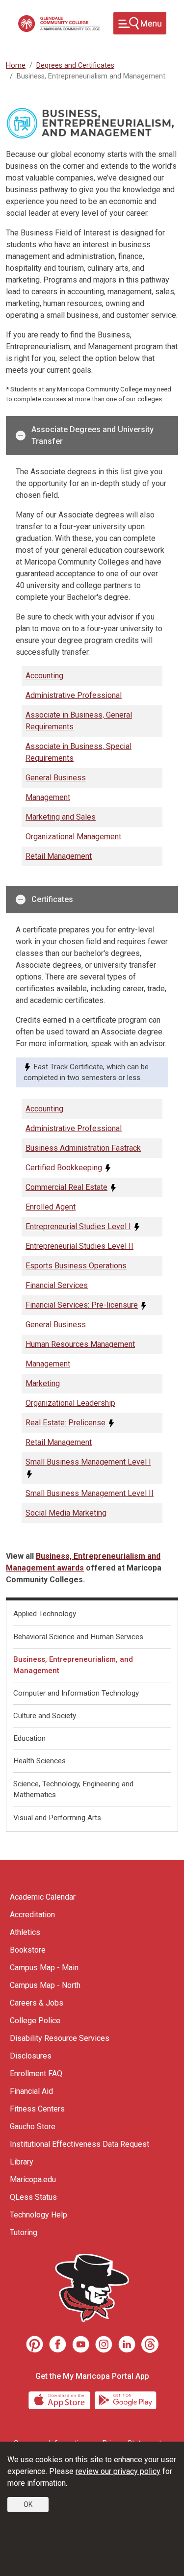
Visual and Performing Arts (57, 1818)
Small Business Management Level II (90, 1493)
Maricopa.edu (33, 2179)
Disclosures (31, 2056)
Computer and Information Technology (76, 1693)
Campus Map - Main (44, 1968)
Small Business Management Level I (88, 1462)
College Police (35, 2021)
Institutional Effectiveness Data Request (79, 2144)
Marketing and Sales (61, 817)
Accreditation (32, 1915)
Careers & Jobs (37, 2003)
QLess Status (33, 2197)
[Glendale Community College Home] (59, 24)
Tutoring (24, 2232)
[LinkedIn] (127, 2344)
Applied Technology (45, 1614)
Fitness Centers (37, 2109)
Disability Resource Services (60, 2038)
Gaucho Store (33, 2126)
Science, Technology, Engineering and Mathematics (73, 1790)
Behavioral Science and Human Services (78, 1637)
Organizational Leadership (70, 1403)
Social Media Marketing (66, 1513)
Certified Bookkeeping (64, 1168)
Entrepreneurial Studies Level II (79, 1246)
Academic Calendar (43, 1897)
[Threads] (150, 2344)
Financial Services (57, 1285)
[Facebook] (58, 2344)
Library (22, 2162)
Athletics (25, 1932)
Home (16, 65)
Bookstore (28, 1950)
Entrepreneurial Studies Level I (78, 1226)
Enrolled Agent (51, 1207)
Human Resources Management (80, 1344)
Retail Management (59, 856)
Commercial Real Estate (66, 1187)
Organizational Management (73, 837)
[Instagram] (104, 2344)
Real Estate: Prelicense (66, 1423)
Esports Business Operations (76, 1266)
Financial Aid (31, 2091)
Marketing (43, 1383)
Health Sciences (39, 1761)
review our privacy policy (118, 2471)
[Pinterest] (35, 2344)
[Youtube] (81, 2344)
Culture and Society (45, 1716)
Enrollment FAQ (36, 2074)
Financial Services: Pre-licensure (82, 1305)
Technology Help (39, 2215)
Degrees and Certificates (75, 65)
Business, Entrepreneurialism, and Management (73, 1665)
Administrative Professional (74, 695)
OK (28, 2504)
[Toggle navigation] (140, 23)
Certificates (52, 899)
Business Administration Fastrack (83, 1148)
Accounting (44, 676)
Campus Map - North (45, 1985)
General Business (56, 778)
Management (48, 797)
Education (29, 1738)
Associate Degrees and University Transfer (92, 435)
